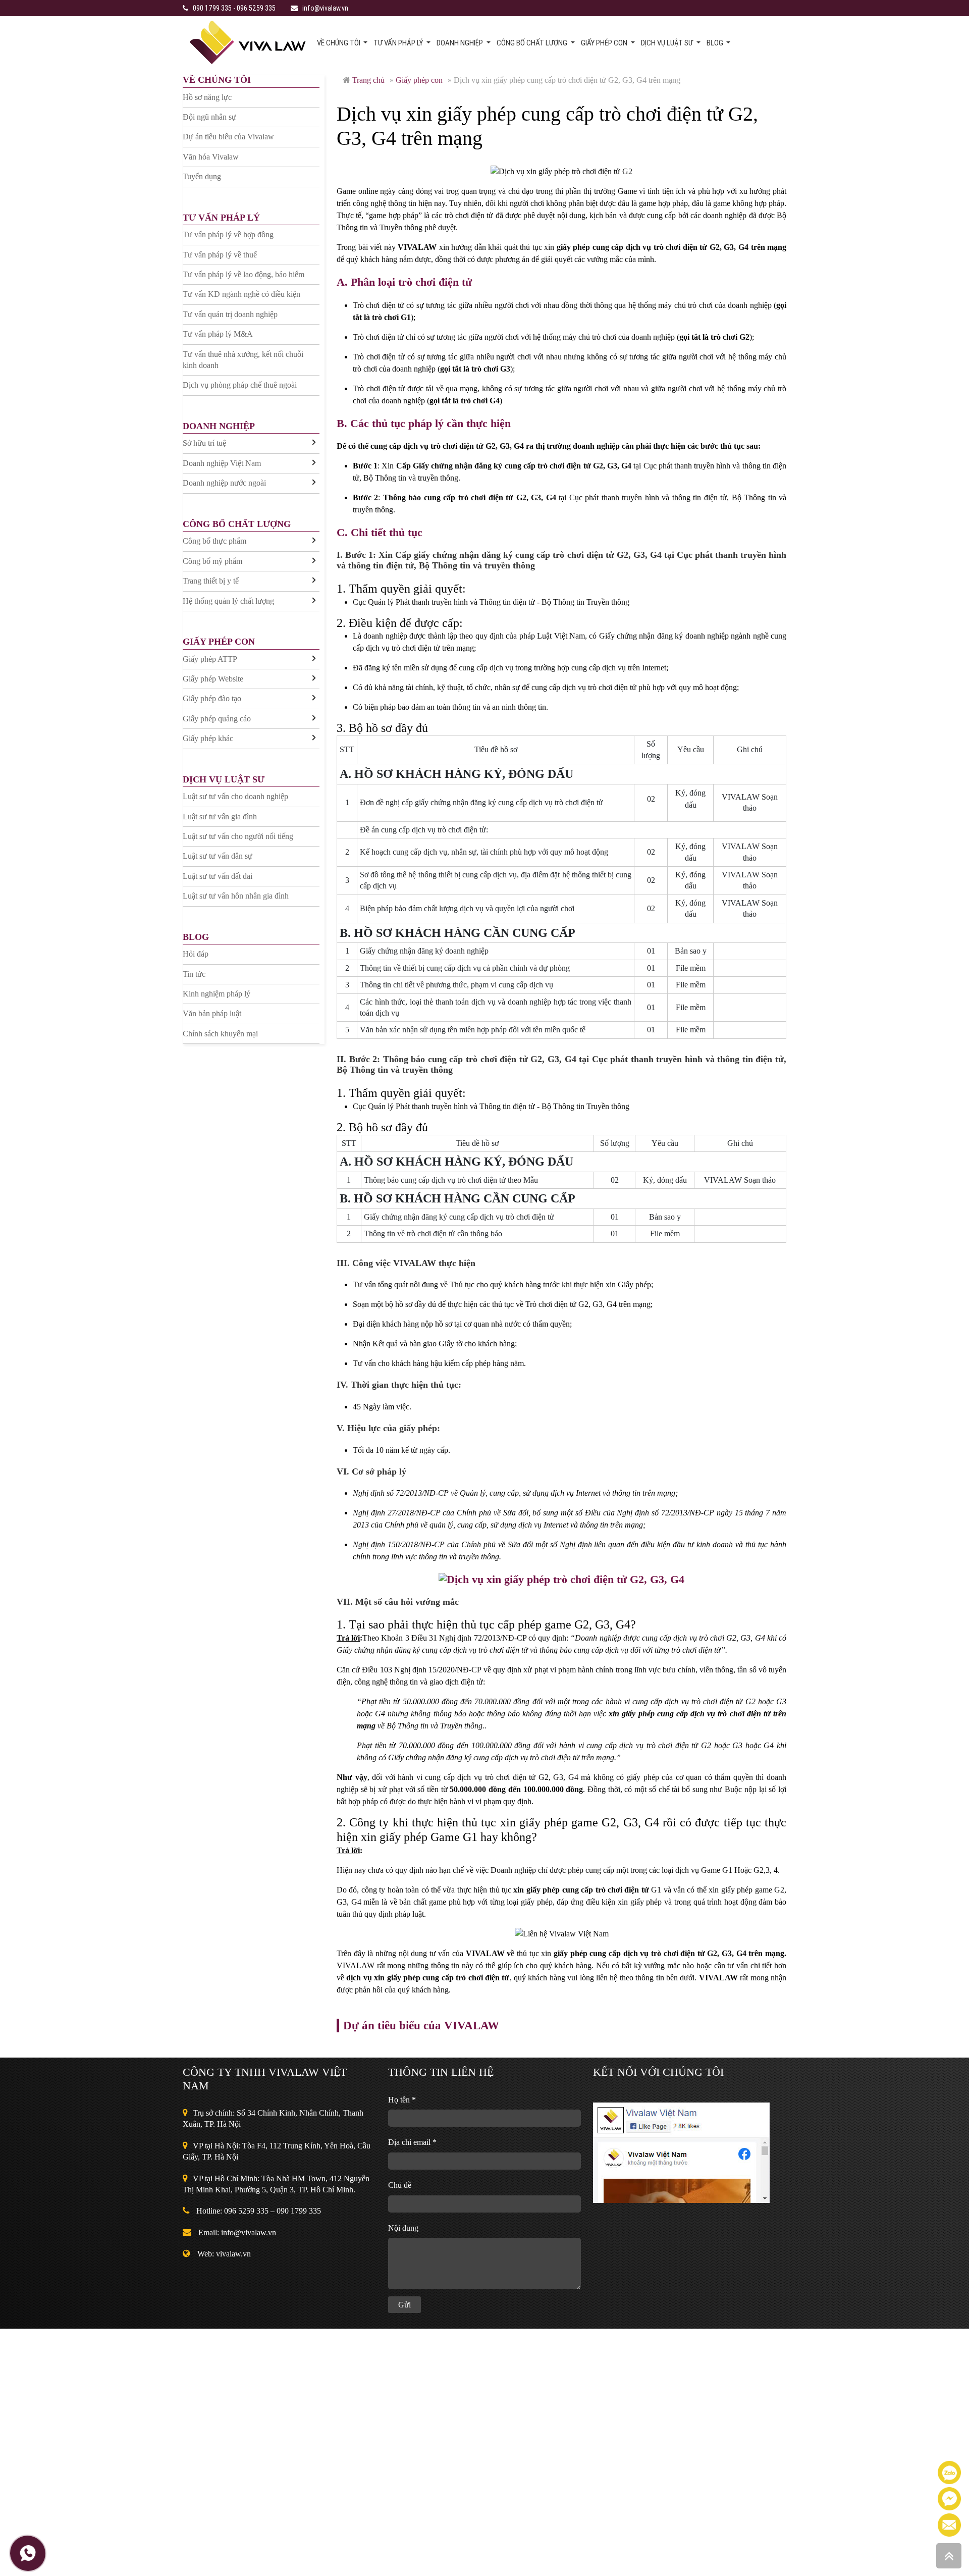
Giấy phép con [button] (605, 43)
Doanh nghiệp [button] (461, 43)
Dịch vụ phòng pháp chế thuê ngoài (240, 385)
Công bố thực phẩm (214, 541)
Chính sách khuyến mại (220, 1034)
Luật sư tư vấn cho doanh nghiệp (235, 796)
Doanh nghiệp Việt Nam (222, 463)
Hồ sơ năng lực (207, 97)
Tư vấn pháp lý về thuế (220, 255)
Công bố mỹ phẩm (212, 561)
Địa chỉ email (412, 2142)
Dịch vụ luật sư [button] (668, 43)
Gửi (405, 2305)
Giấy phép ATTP (210, 659)
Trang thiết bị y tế (211, 581)
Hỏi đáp (196, 954)
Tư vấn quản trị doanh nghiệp (230, 314)
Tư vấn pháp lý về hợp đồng (228, 234)
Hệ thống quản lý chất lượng (228, 601)
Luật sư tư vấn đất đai (218, 876)
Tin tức (194, 974)
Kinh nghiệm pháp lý (217, 994)
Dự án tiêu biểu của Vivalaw (228, 137)
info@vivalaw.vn (325, 8)
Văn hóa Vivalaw (211, 157)
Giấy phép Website (213, 679)
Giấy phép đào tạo (212, 698)
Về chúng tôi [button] (339, 43)
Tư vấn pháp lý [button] (399, 43)
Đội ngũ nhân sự (209, 117)
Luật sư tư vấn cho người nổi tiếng (238, 836)
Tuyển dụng (202, 176)
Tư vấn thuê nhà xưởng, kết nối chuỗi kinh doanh (243, 360)
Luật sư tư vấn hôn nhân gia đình (236, 896)
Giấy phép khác (208, 738)
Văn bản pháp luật (212, 1013)
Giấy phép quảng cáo (217, 719)
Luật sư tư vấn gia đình (220, 817)
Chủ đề (400, 2185)
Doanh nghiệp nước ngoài (224, 483)
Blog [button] (716, 43)
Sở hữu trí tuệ (204, 443)
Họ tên (402, 2100)
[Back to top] (949, 2556)
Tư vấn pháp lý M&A (218, 334)
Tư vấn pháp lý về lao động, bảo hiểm (244, 274)
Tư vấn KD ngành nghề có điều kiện (241, 294)
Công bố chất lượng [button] (533, 43)
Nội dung (403, 2228)
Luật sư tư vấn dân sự (218, 856)
